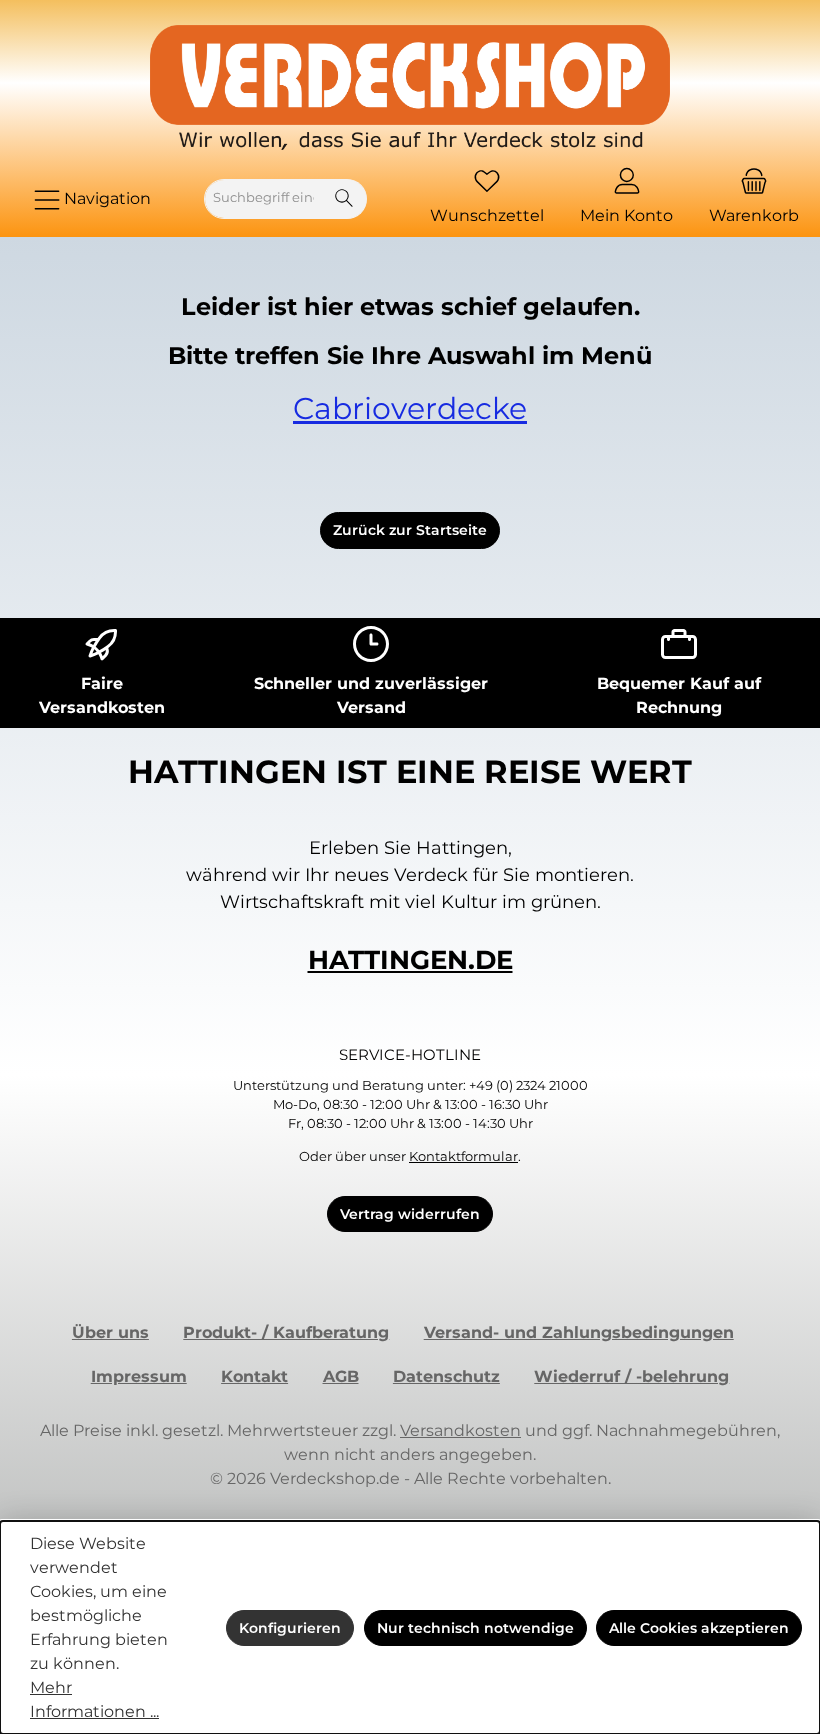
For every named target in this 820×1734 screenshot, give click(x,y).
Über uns (110, 1332)
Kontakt (254, 1376)
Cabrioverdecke (410, 408)
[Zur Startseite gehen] (410, 87)
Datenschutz (446, 1376)
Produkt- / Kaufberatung (286, 1332)
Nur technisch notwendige (475, 1628)
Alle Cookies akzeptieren (699, 1628)
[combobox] (263, 199)
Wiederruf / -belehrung (631, 1376)
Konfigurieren (290, 1628)
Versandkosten (460, 1430)
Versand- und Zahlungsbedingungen (579, 1332)
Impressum (139, 1376)
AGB (341, 1376)
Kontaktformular (463, 1156)
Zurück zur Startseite (410, 530)
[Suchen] (344, 199)
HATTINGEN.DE (410, 960)
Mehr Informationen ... (94, 1699)
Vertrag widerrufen (410, 1214)
